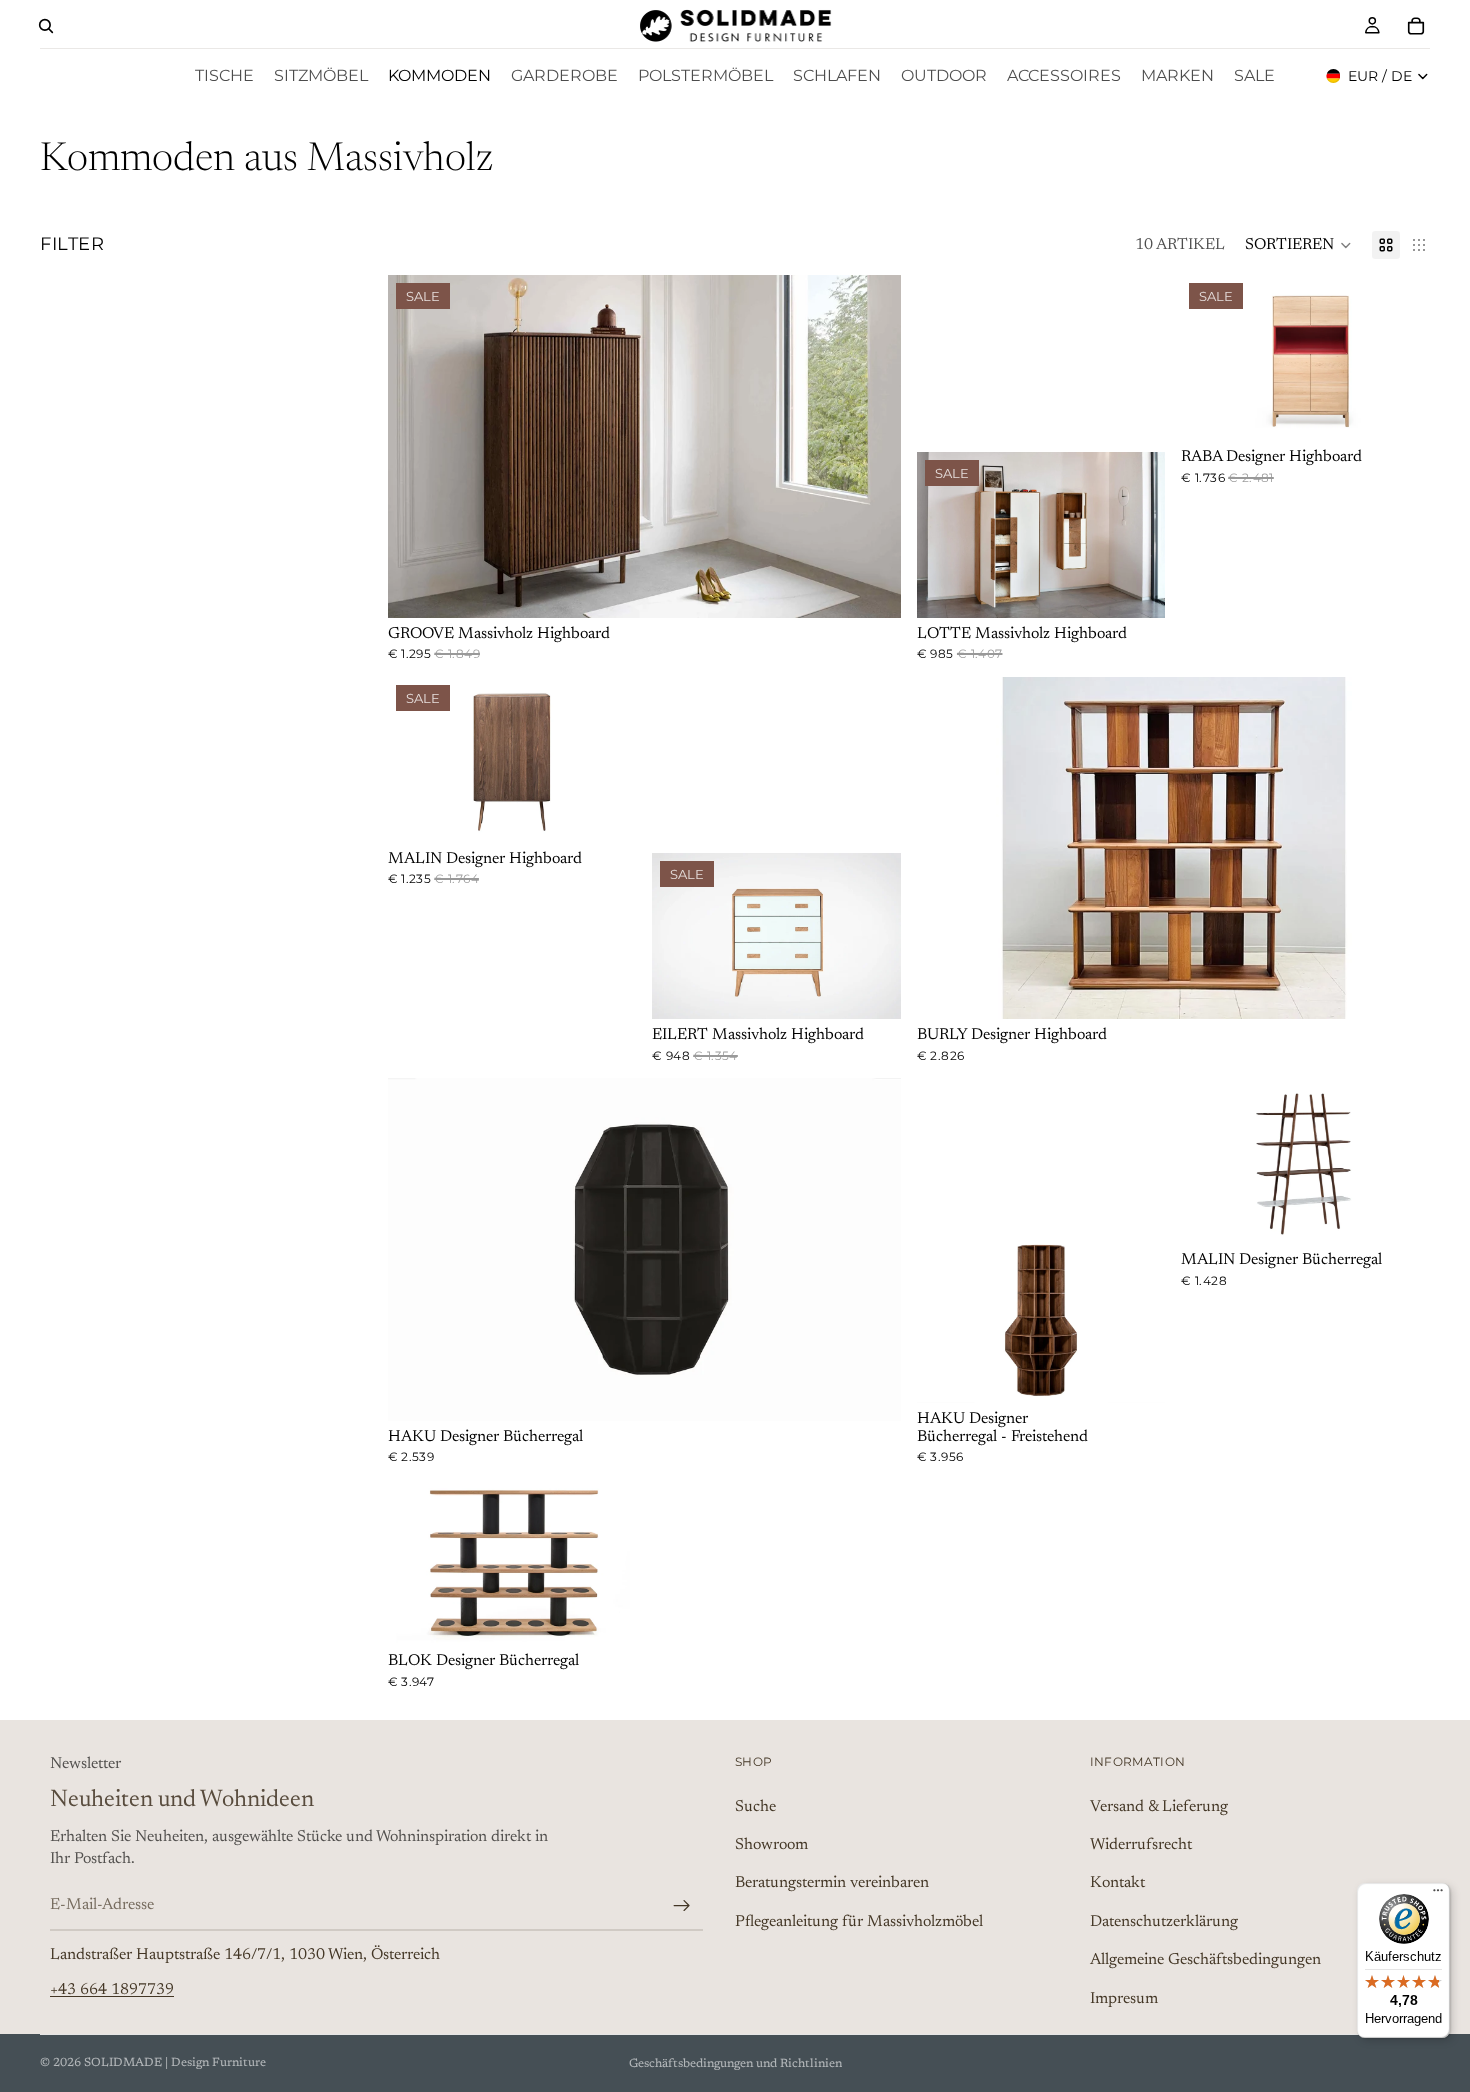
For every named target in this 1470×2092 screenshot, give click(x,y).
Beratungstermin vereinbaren (832, 1884)
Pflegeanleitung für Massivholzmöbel (859, 1922)
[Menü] (1438, 1895)
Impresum (1124, 1999)
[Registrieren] (682, 1906)
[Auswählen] (870, 587)
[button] (1298, 245)
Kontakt (1117, 1884)
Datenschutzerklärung (1164, 1922)
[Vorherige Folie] (418, 446)
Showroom (771, 1845)
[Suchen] (46, 26)
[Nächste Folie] (871, 446)
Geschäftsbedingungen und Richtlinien (735, 2064)
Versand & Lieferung (1159, 1807)
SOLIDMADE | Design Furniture (175, 2063)
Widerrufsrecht (1141, 1845)
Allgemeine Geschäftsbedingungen (1205, 1960)
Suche (755, 1807)
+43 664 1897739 (112, 1990)
